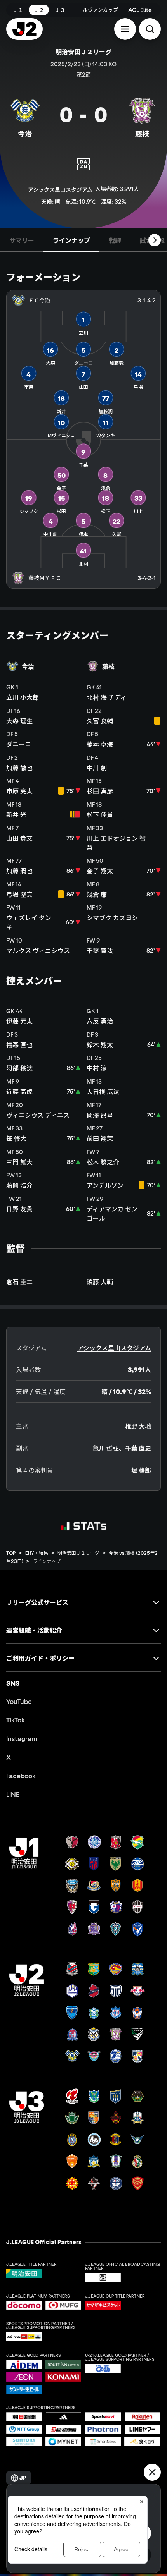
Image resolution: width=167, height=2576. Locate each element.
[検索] (150, 29)
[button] (125, 29)
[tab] (22, 240)
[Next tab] (155, 240)
